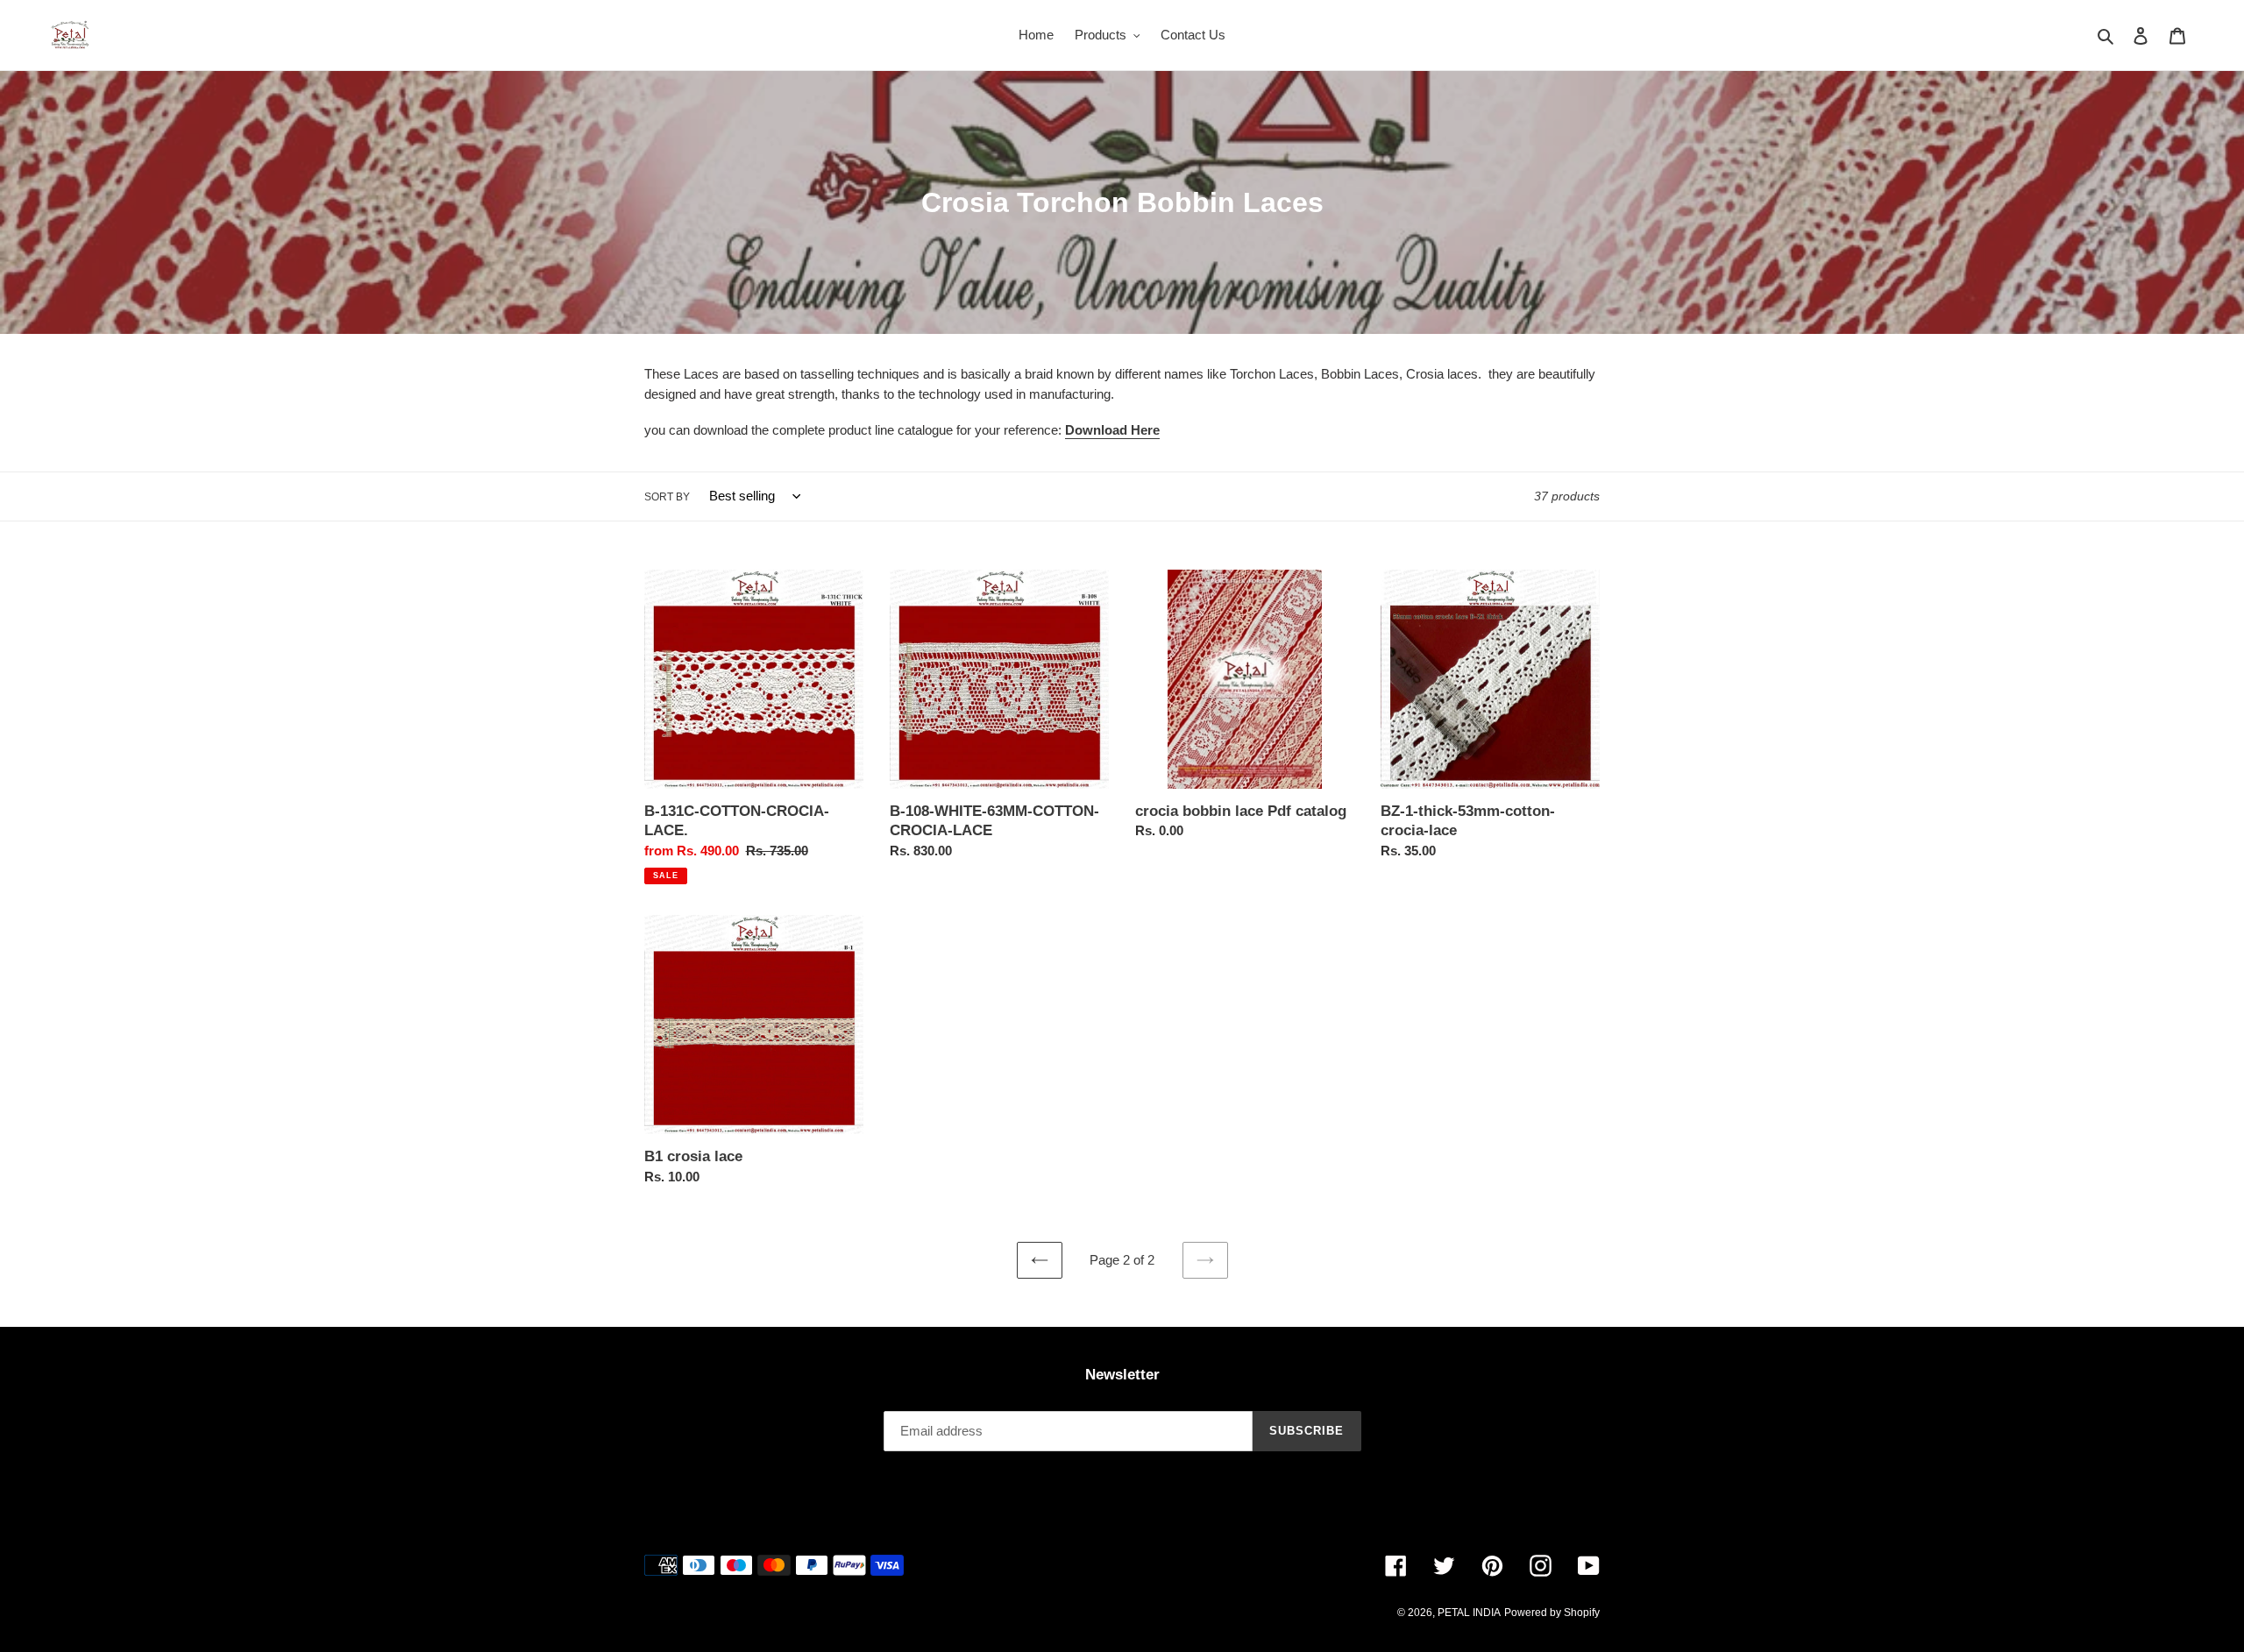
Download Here (1112, 430)
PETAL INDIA (1469, 1613)
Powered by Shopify (1552, 1613)
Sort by (667, 497)
